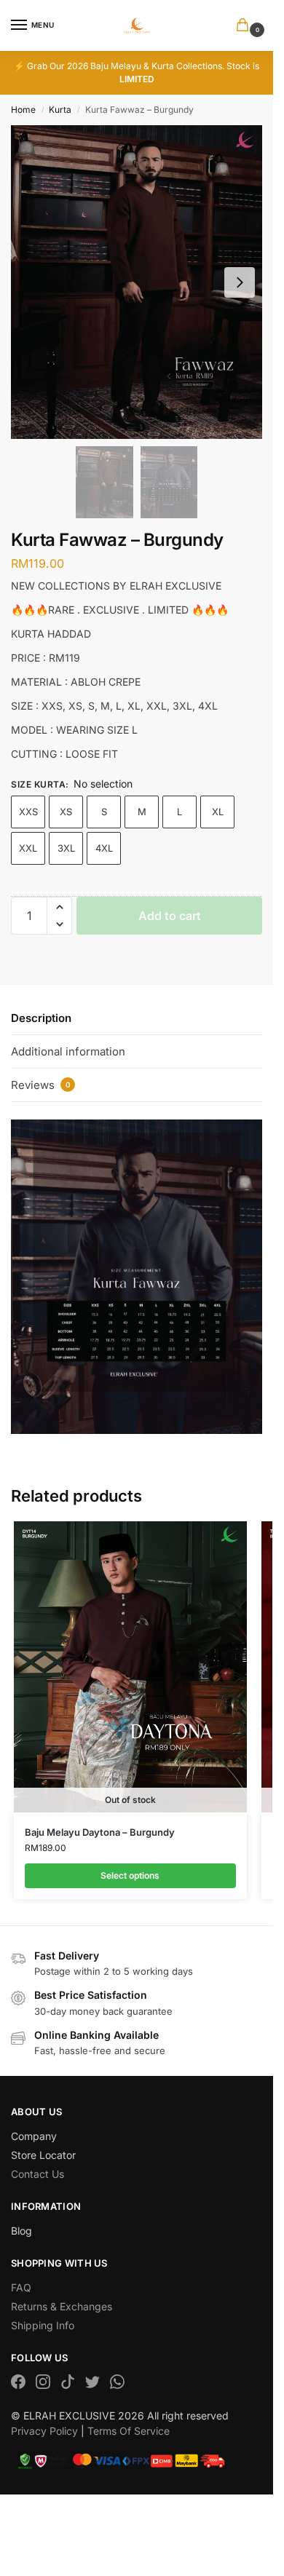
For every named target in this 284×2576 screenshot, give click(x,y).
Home (23, 110)
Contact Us (38, 2174)
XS (66, 812)
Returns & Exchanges (62, 2306)
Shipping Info (43, 2325)
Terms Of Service (129, 2431)
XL (218, 812)
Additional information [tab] (68, 1051)
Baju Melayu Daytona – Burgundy (100, 1832)
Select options (130, 1875)
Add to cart (170, 916)
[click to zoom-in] (137, 282)
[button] (245, 26)
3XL (66, 848)
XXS (28, 812)
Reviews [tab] (41, 1085)
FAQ (21, 2287)
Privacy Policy (44, 2431)
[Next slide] (240, 282)
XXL (28, 848)
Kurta (60, 110)
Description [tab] (41, 1018)
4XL (104, 848)
